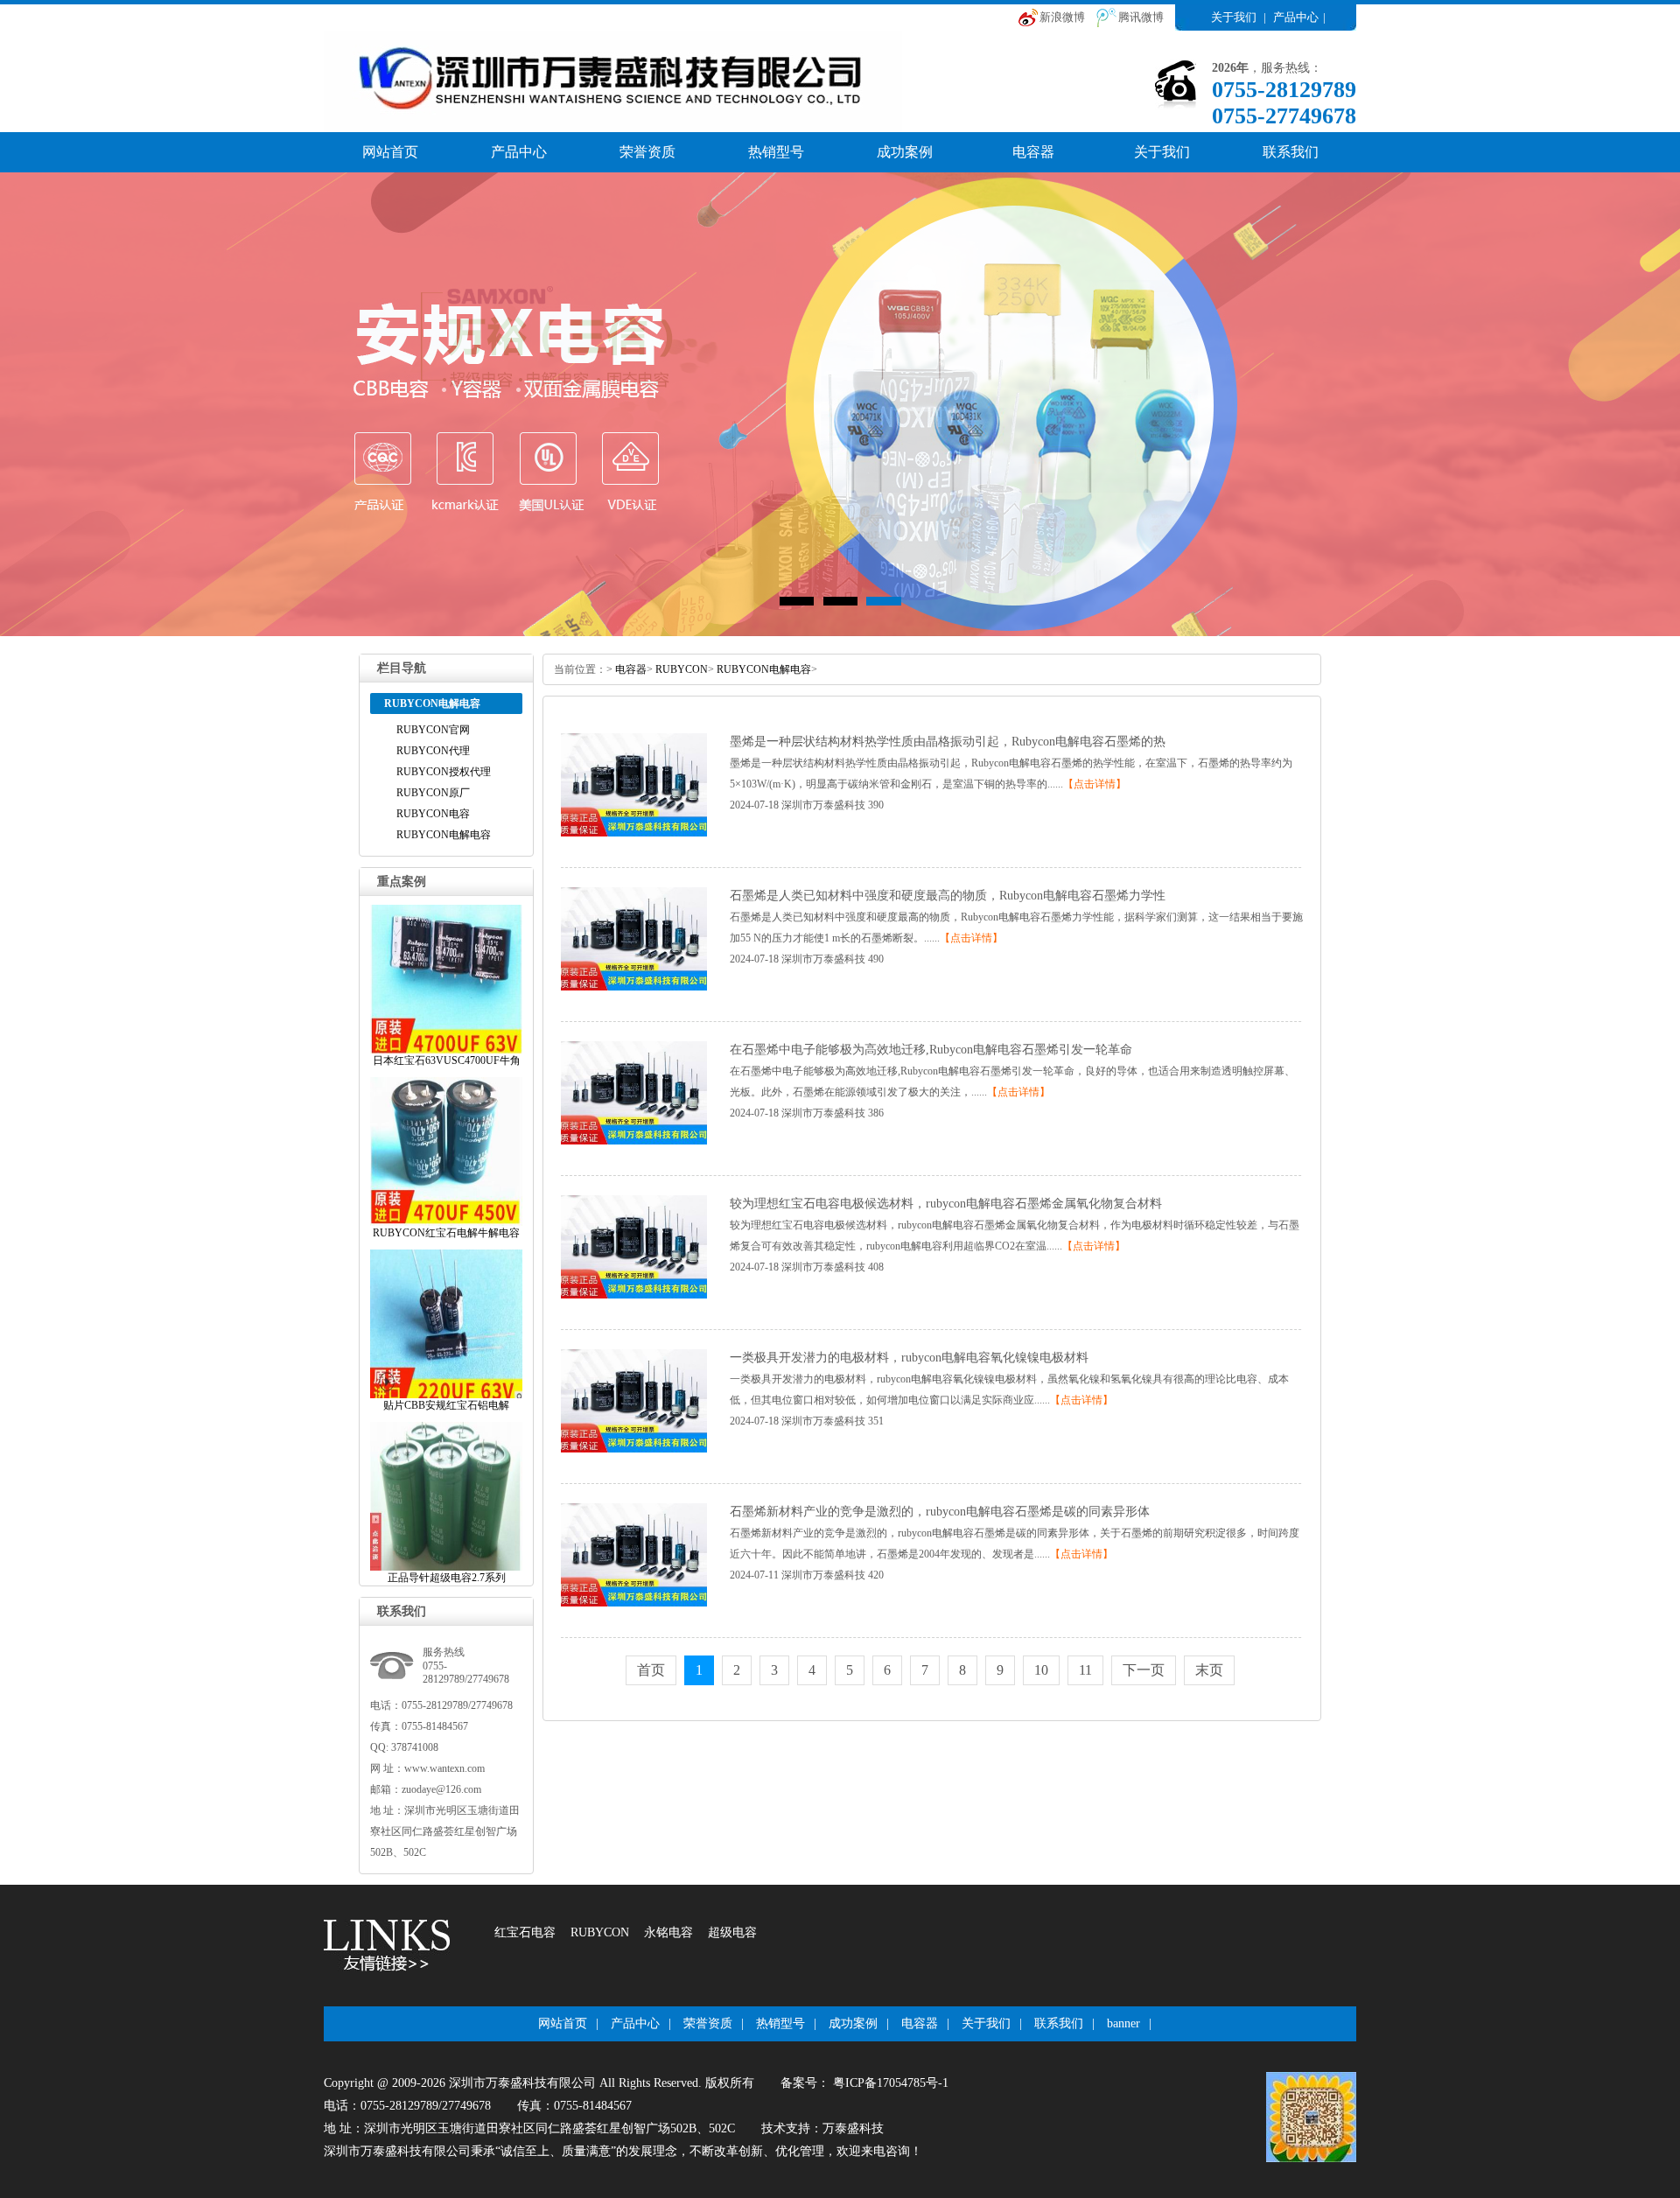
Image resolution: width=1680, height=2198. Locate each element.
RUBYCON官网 (433, 730)
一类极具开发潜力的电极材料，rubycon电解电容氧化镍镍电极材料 (909, 1358)
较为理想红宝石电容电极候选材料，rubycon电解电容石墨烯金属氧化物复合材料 (946, 1204)
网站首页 (390, 152)
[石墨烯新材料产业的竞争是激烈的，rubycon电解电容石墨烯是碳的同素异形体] (634, 1603)
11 (1085, 1670)
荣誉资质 (647, 152)
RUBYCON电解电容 (444, 835)
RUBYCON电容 (433, 814)
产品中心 (1296, 17)
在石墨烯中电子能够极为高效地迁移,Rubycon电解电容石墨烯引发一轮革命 (931, 1050)
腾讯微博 (1141, 17)
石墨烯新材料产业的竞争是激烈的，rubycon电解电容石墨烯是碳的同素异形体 (940, 1512)
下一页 (1144, 1670)
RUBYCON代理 (433, 751)
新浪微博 (1062, 17)
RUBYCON (682, 669)
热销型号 (776, 152)
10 (1041, 1670)
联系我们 (1291, 152)
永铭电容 (668, 1932)
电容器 (1033, 152)
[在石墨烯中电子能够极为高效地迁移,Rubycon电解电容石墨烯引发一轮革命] (634, 1141)
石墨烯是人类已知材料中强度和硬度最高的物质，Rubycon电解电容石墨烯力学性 (948, 896)
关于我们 (1234, 17)
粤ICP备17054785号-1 (889, 2083)
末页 (1209, 1670)
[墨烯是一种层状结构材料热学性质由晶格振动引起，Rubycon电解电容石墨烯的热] (634, 833)
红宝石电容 (525, 1932)
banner (1123, 2023)
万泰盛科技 (853, 2128)
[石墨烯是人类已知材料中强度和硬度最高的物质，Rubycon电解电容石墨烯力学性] (634, 987)
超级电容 (732, 1932)
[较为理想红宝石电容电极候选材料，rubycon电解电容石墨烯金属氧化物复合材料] (634, 1295)
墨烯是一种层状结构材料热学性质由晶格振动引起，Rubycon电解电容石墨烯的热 (948, 742)
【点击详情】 (1095, 784)
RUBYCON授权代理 (444, 772)
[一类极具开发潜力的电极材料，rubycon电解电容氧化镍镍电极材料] (634, 1449)
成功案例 (905, 152)
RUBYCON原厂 (433, 793)
